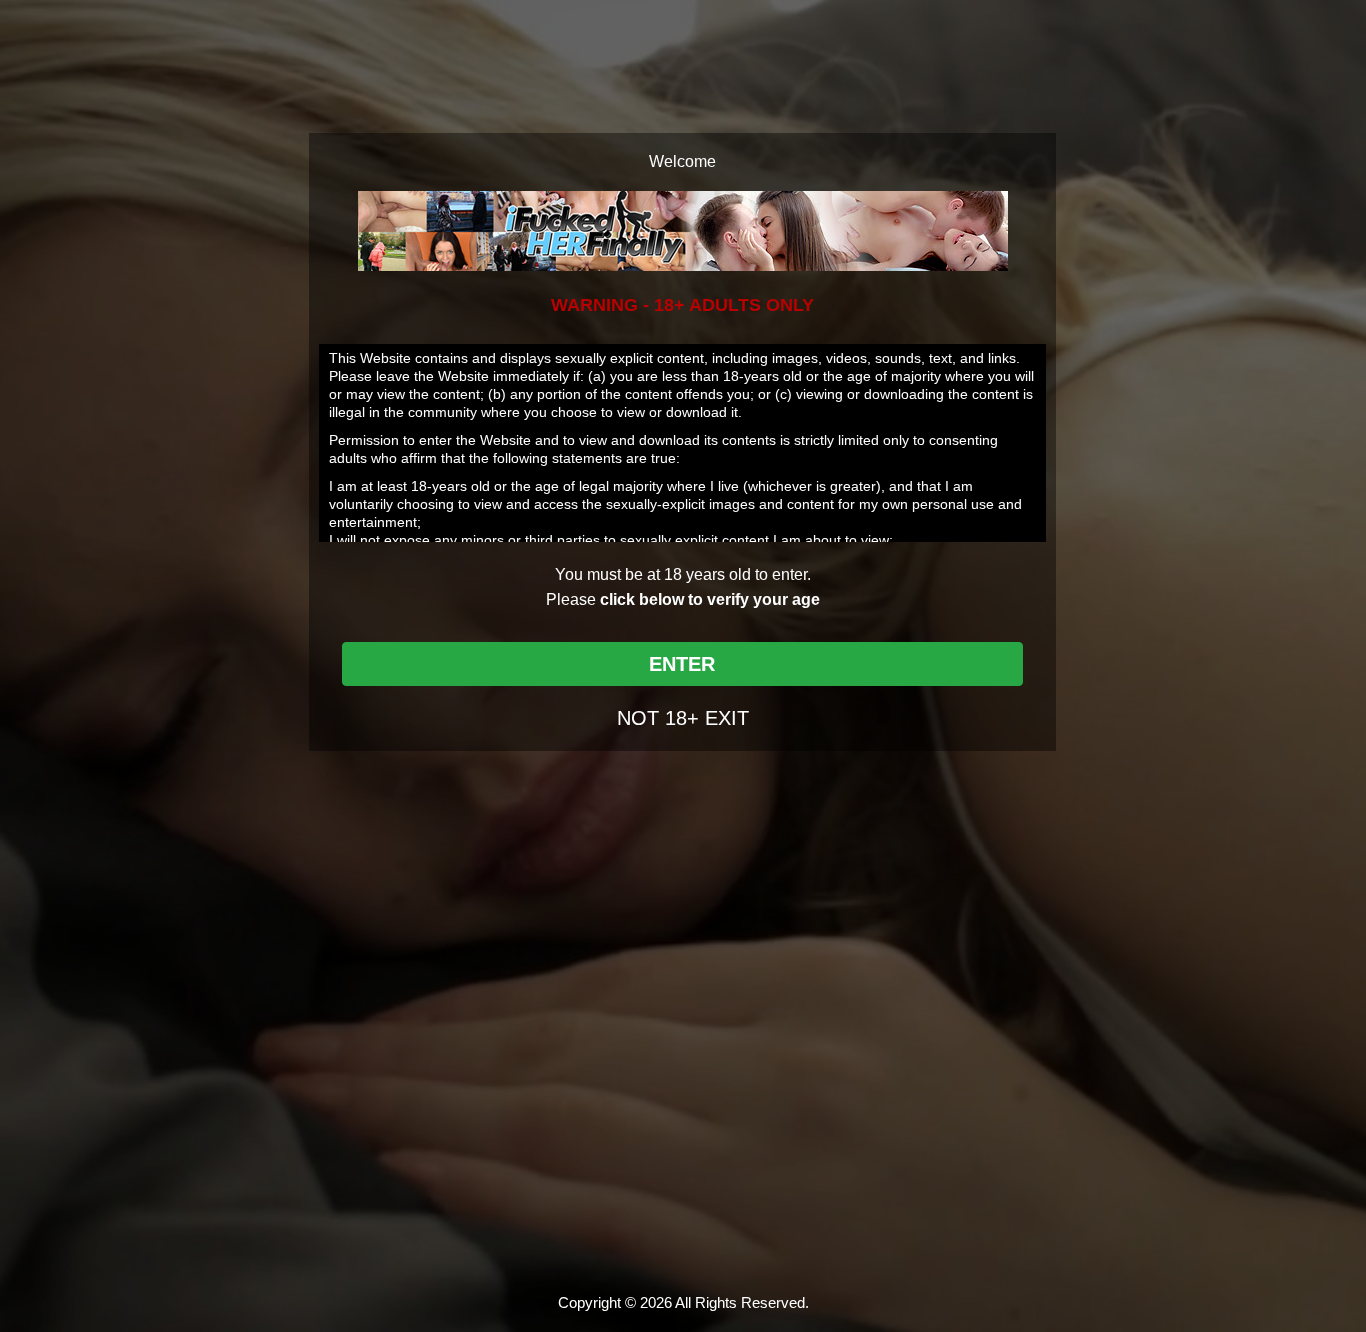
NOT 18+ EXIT (683, 718)
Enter (682, 664)
